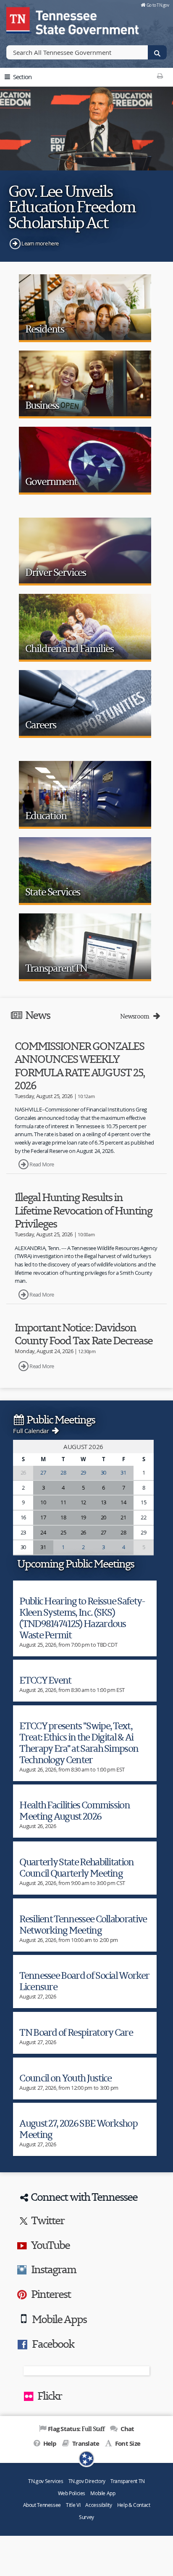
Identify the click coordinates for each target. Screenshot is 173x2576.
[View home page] (19, 19)
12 (83, 1502)
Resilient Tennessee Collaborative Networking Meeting (83, 1924)
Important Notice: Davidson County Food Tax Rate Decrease (84, 1334)
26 (83, 1532)
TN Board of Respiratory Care (76, 2032)
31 (123, 1472)
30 (104, 1472)
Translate (85, 2443)
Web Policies (72, 2493)
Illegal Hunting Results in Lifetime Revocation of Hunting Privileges (83, 1210)
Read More (42, 1164)
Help (49, 2443)
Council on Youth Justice (66, 2078)
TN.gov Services (46, 2481)
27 (43, 1472)
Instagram (54, 2269)
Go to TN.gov (158, 5)
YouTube (50, 2245)
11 (63, 1502)
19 (83, 1517)
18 (63, 1517)
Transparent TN (128, 2481)
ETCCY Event (45, 1680)
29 (83, 1472)
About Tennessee (42, 2505)
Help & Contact (134, 2505)
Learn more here (40, 243)
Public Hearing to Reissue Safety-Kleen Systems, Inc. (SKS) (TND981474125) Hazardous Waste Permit (82, 1618)
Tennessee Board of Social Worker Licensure (84, 1981)
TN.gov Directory (87, 2481)
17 (43, 1517)
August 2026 (83, 1447)
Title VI (73, 2505)
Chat (126, 2429)
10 (43, 1502)
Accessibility (98, 2505)
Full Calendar (32, 1431)
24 (43, 1532)
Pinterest (51, 2294)
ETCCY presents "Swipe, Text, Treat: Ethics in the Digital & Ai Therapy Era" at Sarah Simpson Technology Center (79, 1743)
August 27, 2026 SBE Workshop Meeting (78, 2129)
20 (104, 1517)
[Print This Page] (160, 76)
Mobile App (103, 2493)
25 (63, 1532)
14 (123, 1502)
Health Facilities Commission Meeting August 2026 (75, 1810)
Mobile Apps (59, 2319)
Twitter (48, 2220)
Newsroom (136, 1016)
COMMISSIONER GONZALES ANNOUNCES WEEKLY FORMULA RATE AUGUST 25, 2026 (80, 1066)
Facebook (53, 2344)
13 (104, 1502)
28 (63, 1472)
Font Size (127, 2443)
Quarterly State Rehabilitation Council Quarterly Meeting (76, 1867)
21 (123, 1517)
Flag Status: (76, 2429)
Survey (86, 2517)
